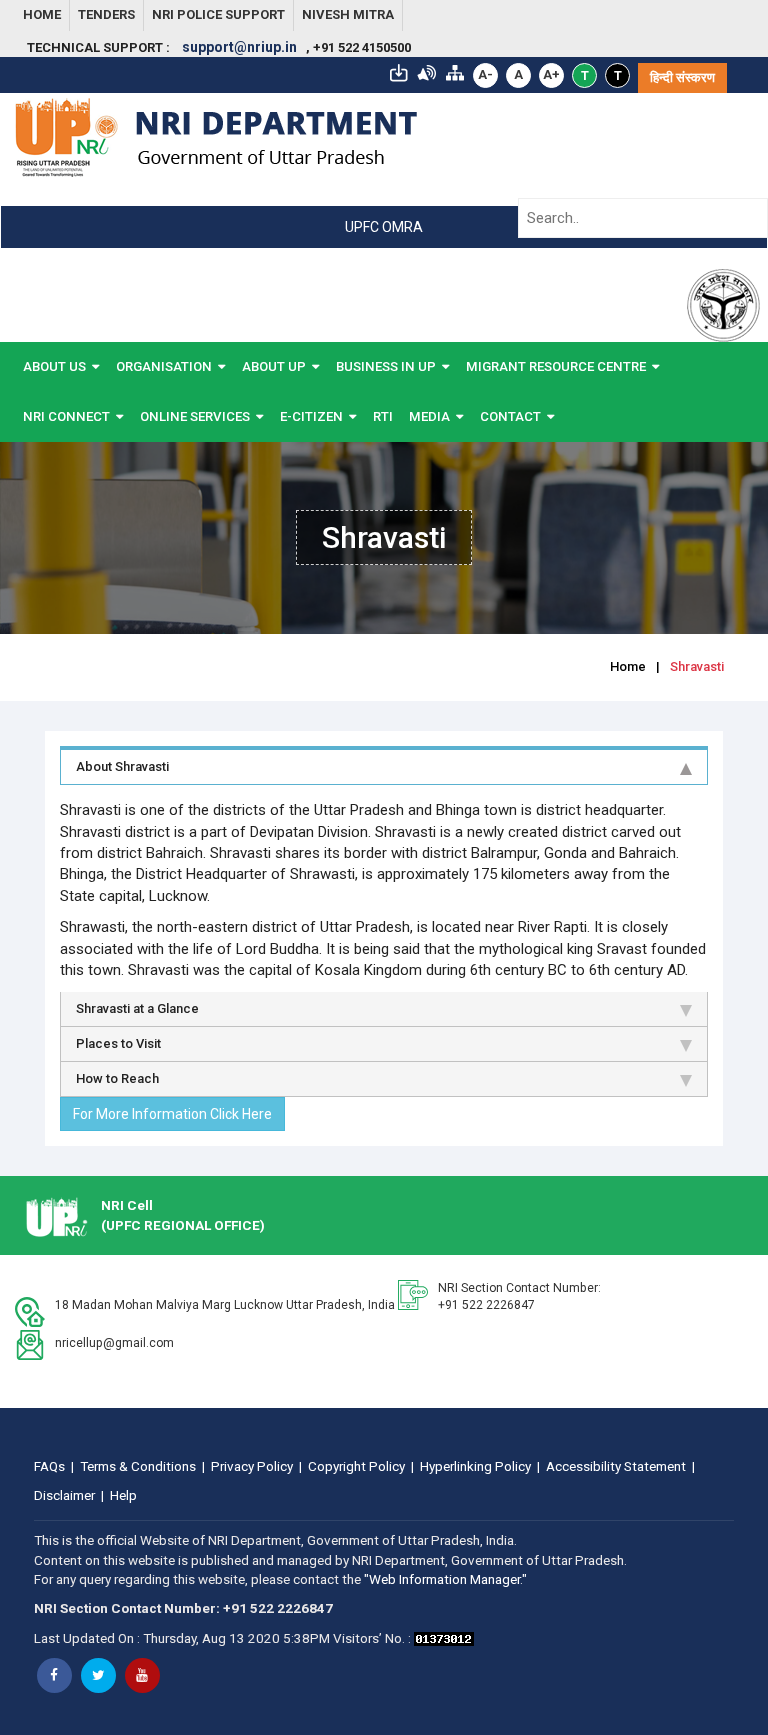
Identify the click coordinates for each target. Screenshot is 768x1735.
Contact (510, 416)
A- (485, 74)
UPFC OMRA (384, 227)
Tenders (106, 14)
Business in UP (386, 366)
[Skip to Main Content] (399, 71)
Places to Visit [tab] (118, 1043)
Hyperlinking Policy (475, 1466)
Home (42, 14)
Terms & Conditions (138, 1466)
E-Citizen (311, 416)
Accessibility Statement (616, 1466)
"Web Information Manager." (445, 1579)
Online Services (195, 416)
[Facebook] (54, 1675)
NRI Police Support (218, 14)
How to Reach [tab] (117, 1078)
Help (123, 1495)
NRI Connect (66, 416)
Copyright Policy (356, 1466)
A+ (551, 74)
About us (54, 366)
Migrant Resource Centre (556, 366)
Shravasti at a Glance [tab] (137, 1008)
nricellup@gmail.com (114, 1343)
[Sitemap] (455, 71)
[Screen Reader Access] (427, 71)
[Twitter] (98, 1675)
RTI (383, 416)
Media (429, 416)
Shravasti (697, 666)
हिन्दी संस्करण (682, 77)
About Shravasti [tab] (122, 766)
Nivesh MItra (348, 14)
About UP (274, 366)
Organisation (164, 366)
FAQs (49, 1466)
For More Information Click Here (172, 1114)
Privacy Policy (252, 1466)
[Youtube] (142, 1675)
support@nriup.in (239, 47)
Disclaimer (64, 1495)
